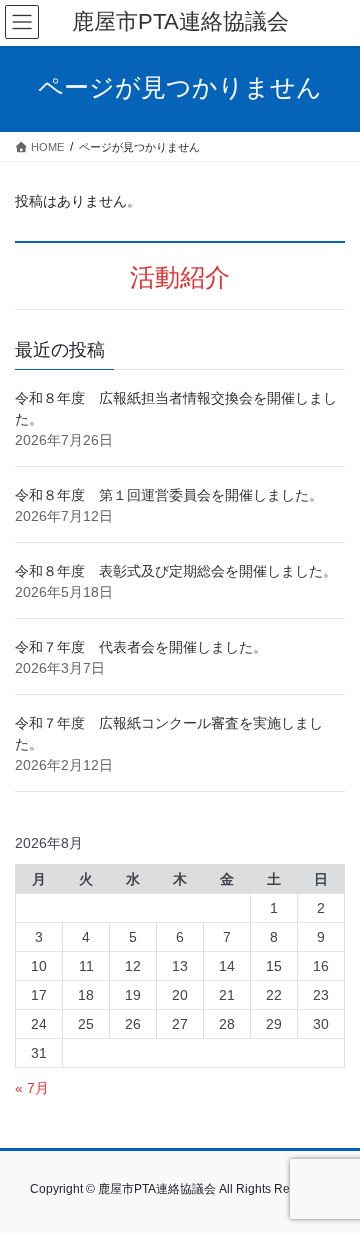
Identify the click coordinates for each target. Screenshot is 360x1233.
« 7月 (32, 1088)
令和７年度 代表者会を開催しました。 (141, 647)
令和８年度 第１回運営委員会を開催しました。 (169, 495)
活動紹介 (180, 277)
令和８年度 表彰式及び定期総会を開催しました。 (176, 571)
